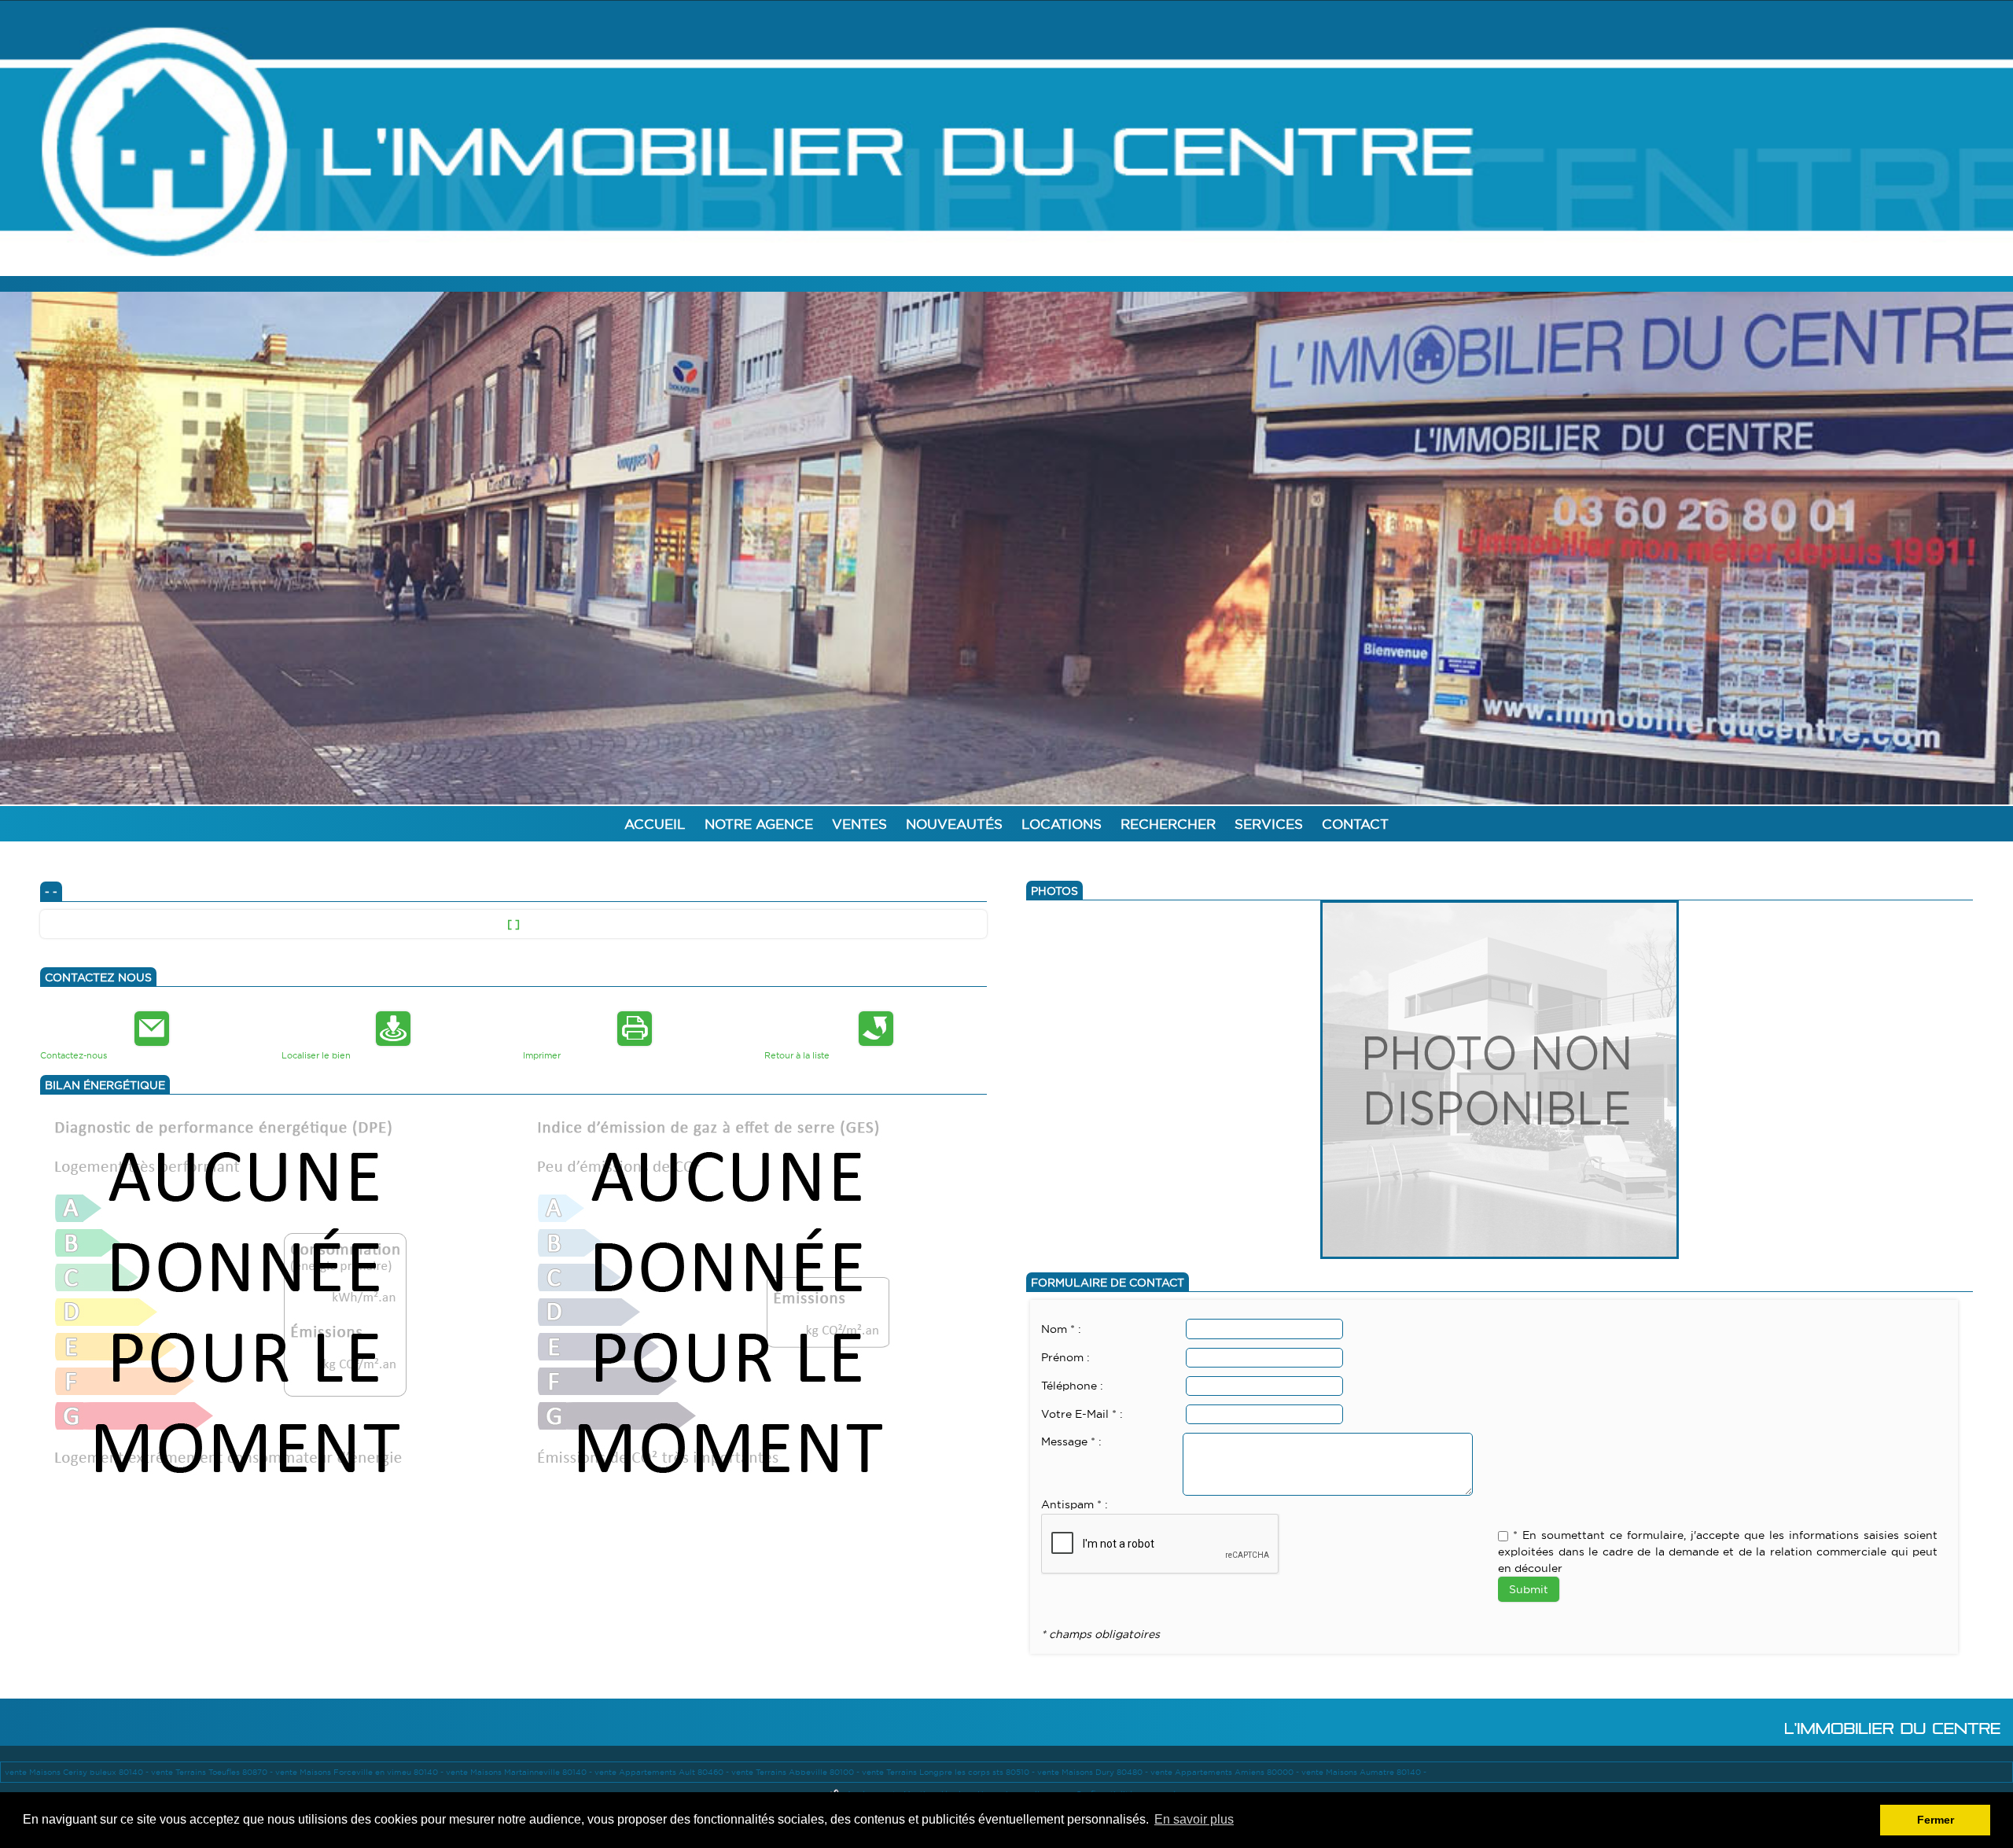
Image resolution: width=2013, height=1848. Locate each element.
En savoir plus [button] (1194, 1819)
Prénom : (1065, 1358)
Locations (1062, 825)
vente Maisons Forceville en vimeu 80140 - (361, 1772)
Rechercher (1168, 825)
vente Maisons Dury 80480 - (1094, 1772)
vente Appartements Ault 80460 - (663, 1772)
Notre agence (759, 825)
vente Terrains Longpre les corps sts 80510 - (949, 1772)
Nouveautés (954, 825)
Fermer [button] (1936, 1820)
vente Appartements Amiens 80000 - (1226, 1772)
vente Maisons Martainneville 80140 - (520, 1772)
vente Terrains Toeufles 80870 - (213, 1772)
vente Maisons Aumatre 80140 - (1364, 1772)
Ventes (859, 825)
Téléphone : (1072, 1386)
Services (1269, 825)
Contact (1355, 825)
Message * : (1071, 1442)
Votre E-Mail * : (1082, 1415)
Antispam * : (1075, 1505)
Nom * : (1061, 1330)
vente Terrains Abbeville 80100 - (797, 1772)
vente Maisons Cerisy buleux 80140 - (78, 1772)
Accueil (655, 825)
